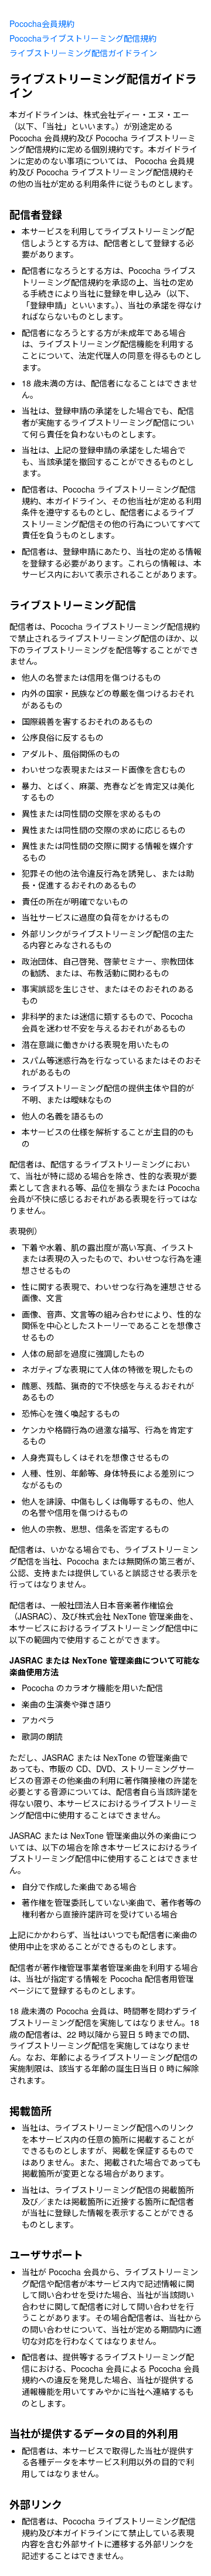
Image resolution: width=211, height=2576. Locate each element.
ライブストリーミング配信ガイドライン (83, 53)
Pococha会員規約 (42, 23)
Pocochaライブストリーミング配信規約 (83, 38)
